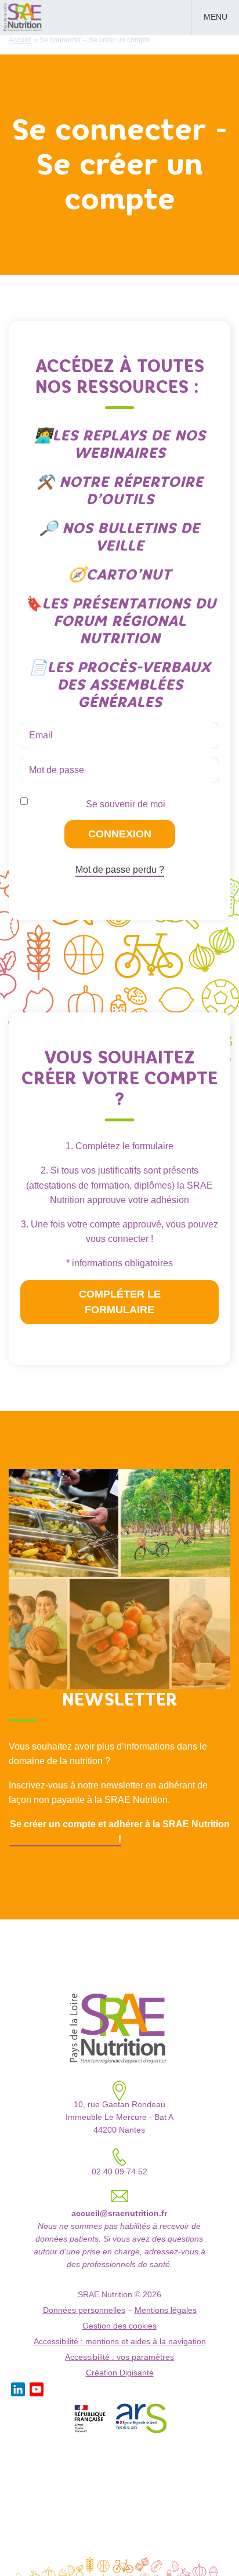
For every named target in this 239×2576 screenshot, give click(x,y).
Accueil (20, 40)
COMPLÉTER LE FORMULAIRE (120, 1302)
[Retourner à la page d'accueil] (23, 16)
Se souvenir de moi (126, 804)
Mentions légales (166, 2310)
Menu (216, 17)
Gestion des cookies (119, 2326)
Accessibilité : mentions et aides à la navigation (120, 2342)
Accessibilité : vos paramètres (119, 2357)
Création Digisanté (120, 2373)
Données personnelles (84, 2310)
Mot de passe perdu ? (120, 870)
